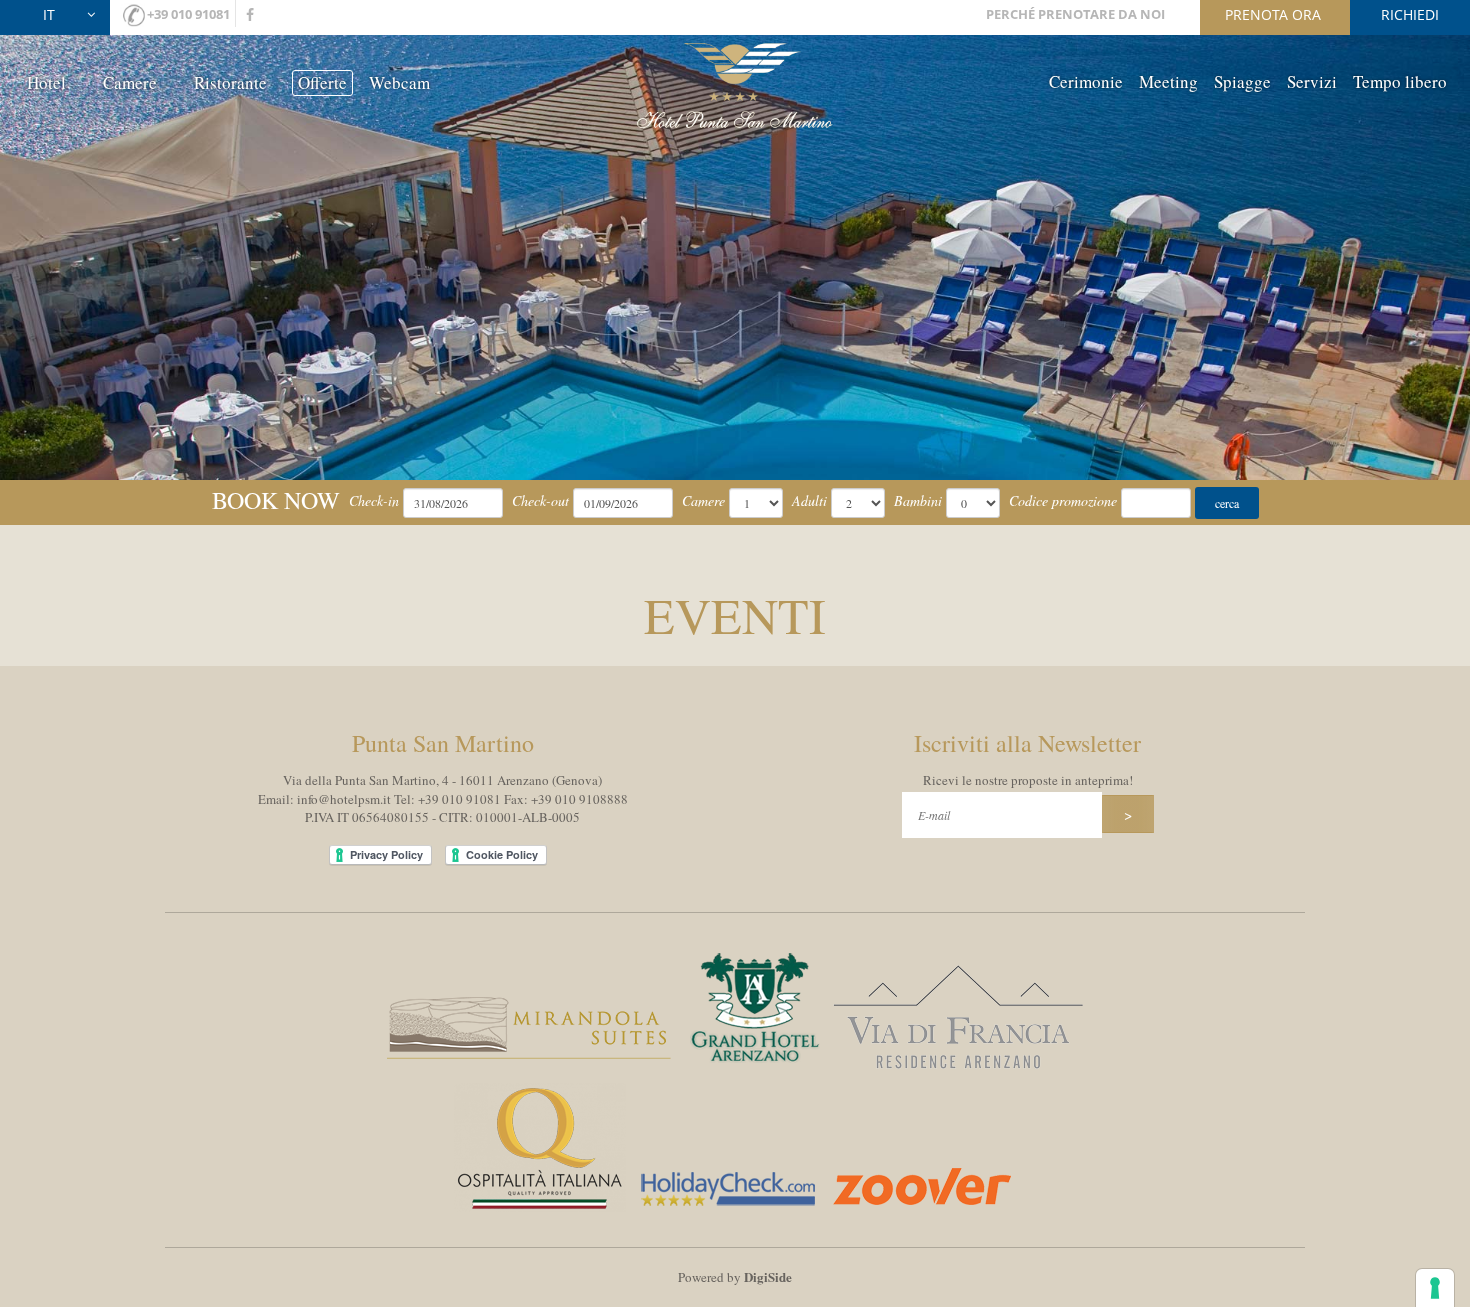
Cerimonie (1086, 81)
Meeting (1168, 81)
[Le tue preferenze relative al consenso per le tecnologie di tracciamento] (1435, 1288)
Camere (130, 82)
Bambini (918, 500)
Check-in (374, 500)
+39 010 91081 (188, 14)
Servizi (1312, 81)
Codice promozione (1063, 500)
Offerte (322, 82)
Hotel (46, 82)
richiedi (1410, 14)
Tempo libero (1400, 81)
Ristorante (230, 82)
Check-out (540, 500)
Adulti (809, 500)
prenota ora (1273, 14)
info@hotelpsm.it (344, 799)
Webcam (399, 82)
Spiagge (1242, 81)
